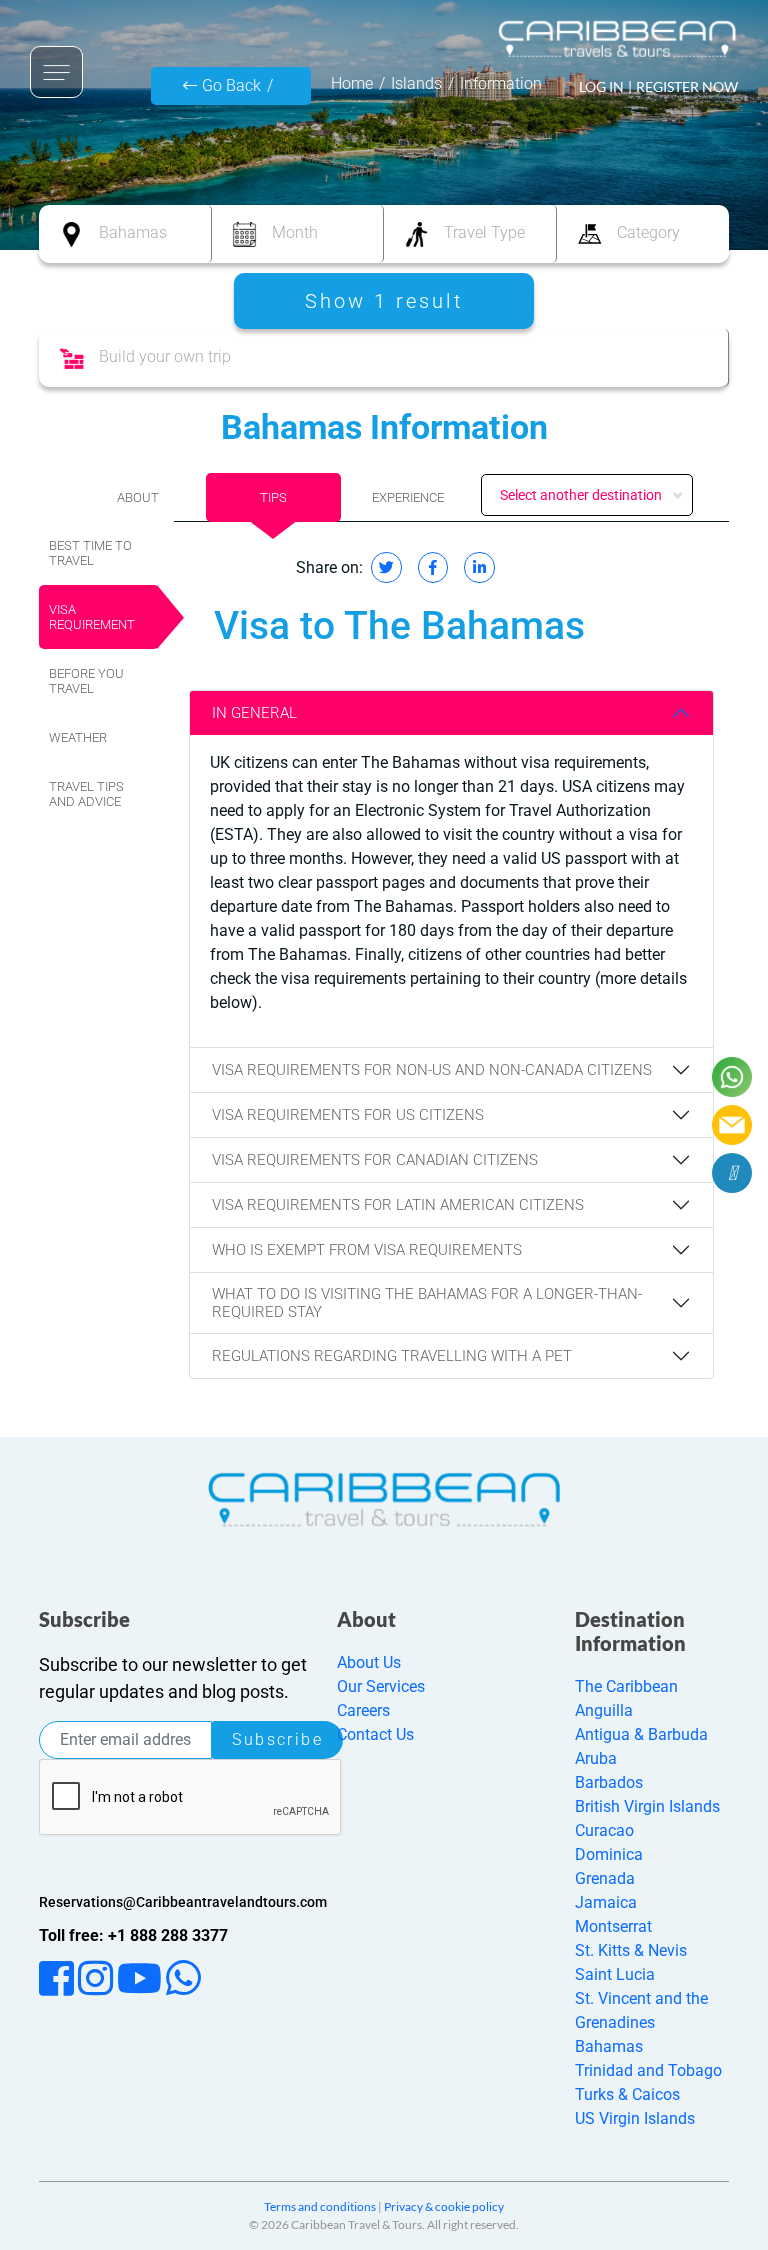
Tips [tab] (273, 497)
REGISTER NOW (687, 86)
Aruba (596, 1758)
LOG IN (601, 86)
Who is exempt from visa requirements (367, 1250)
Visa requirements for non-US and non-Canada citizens (432, 1070)
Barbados (609, 1782)
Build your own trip (165, 356)
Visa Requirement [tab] (92, 617)
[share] (732, 1173)
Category (648, 232)
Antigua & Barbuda (641, 1734)
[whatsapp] (732, 1077)
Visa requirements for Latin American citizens (398, 1205)
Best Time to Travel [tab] (90, 553)
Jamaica (606, 1902)
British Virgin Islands (647, 1806)
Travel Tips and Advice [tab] (86, 794)
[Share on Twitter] (386, 567)
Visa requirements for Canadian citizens (375, 1160)
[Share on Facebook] (433, 567)
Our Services (381, 1686)
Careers (363, 1710)
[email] (732, 1125)
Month (295, 232)
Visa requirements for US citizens (348, 1115)
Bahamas (133, 232)
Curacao (604, 1830)
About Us (369, 1662)
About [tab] (138, 497)
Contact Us (375, 1734)
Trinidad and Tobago (648, 2070)
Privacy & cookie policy (444, 2206)
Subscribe (277, 1739)
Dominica (609, 1854)
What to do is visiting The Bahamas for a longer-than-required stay (427, 1303)
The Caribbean (626, 1686)
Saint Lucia (615, 1974)
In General (254, 713)
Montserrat (613, 1926)
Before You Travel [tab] (86, 681)
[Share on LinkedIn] (479, 567)
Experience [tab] (408, 497)
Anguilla (604, 1710)
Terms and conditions (320, 2206)
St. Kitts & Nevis (631, 1950)
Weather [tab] (78, 737)
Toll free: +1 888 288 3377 (133, 1935)
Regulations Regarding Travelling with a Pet (392, 1356)
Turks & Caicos (627, 2094)
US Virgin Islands (635, 2118)
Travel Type (484, 232)
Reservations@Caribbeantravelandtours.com (183, 1902)
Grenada (605, 1878)
